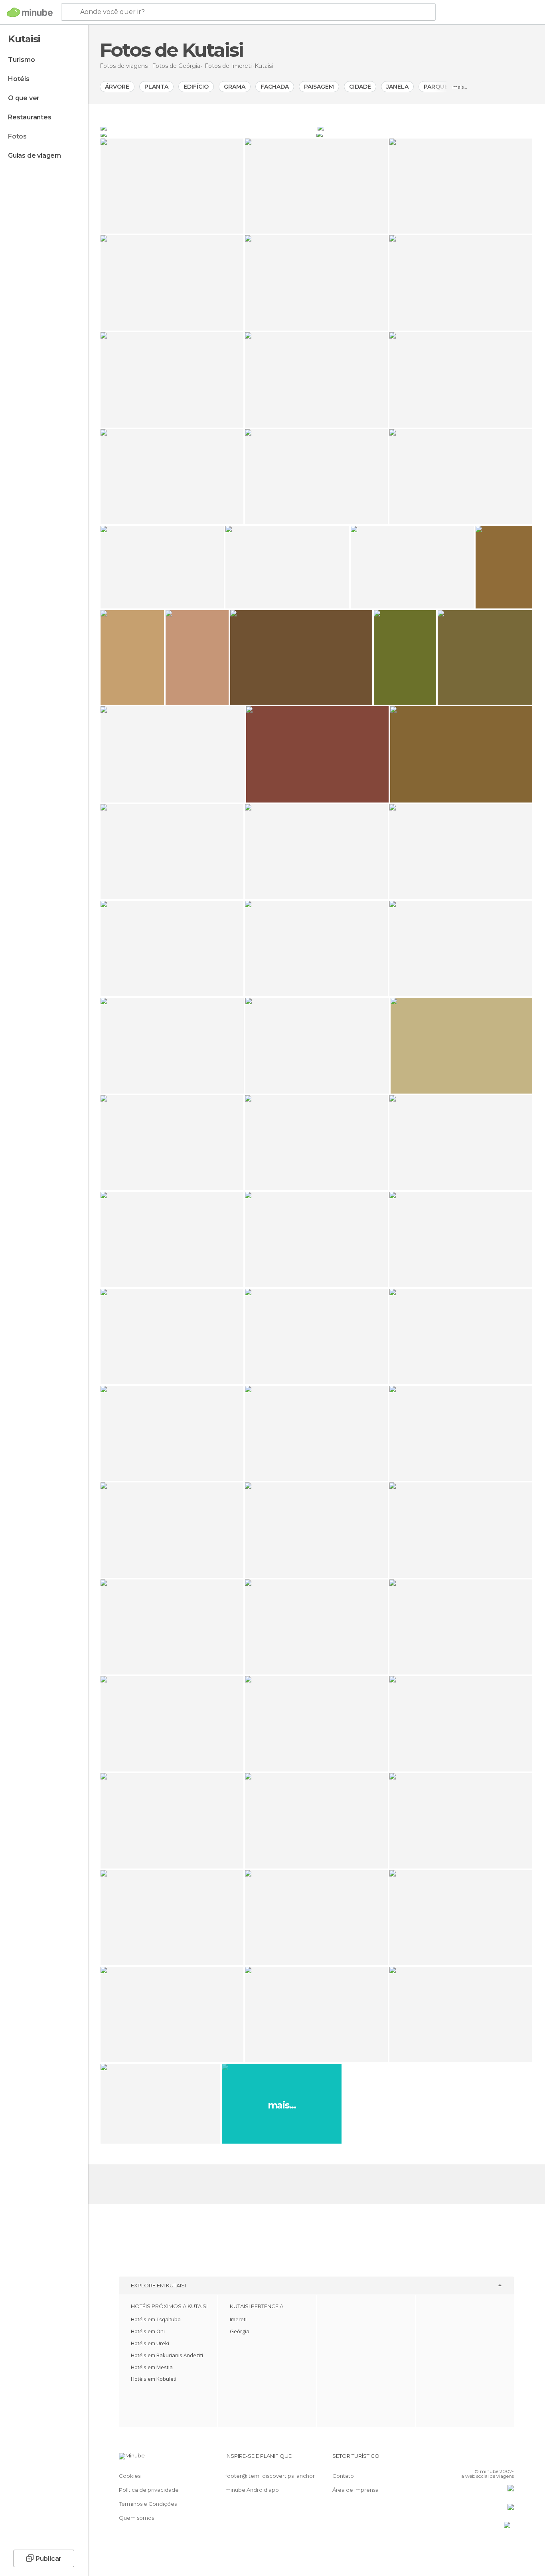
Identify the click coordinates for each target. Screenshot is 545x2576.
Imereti (238, 2319)
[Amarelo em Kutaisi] (208, 134)
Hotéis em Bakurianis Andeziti (167, 2355)
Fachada (275, 87)
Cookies (130, 2476)
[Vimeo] (495, 2459)
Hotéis (19, 79)
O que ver (24, 98)
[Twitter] (482, 2459)
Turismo (22, 60)
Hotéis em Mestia (152, 2367)
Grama (235, 87)
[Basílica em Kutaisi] (208, 127)
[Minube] (30, 12)
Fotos (17, 136)
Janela (397, 87)
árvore (117, 87)
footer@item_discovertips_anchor (270, 2476)
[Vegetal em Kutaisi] (424, 134)
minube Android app (252, 2490)
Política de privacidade (149, 2490)
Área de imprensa (355, 2490)
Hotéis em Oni (148, 2331)
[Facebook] (468, 2459)
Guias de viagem (35, 156)
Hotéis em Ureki (150, 2343)
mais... (460, 87)
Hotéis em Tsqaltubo (156, 2319)
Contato (343, 2476)
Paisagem (319, 87)
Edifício (196, 87)
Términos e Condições (148, 2504)
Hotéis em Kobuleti (154, 2379)
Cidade (360, 87)
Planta (156, 87)
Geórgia (240, 2331)
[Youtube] (508, 2459)
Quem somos (136, 2518)
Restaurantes (30, 117)
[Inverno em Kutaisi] (425, 127)
